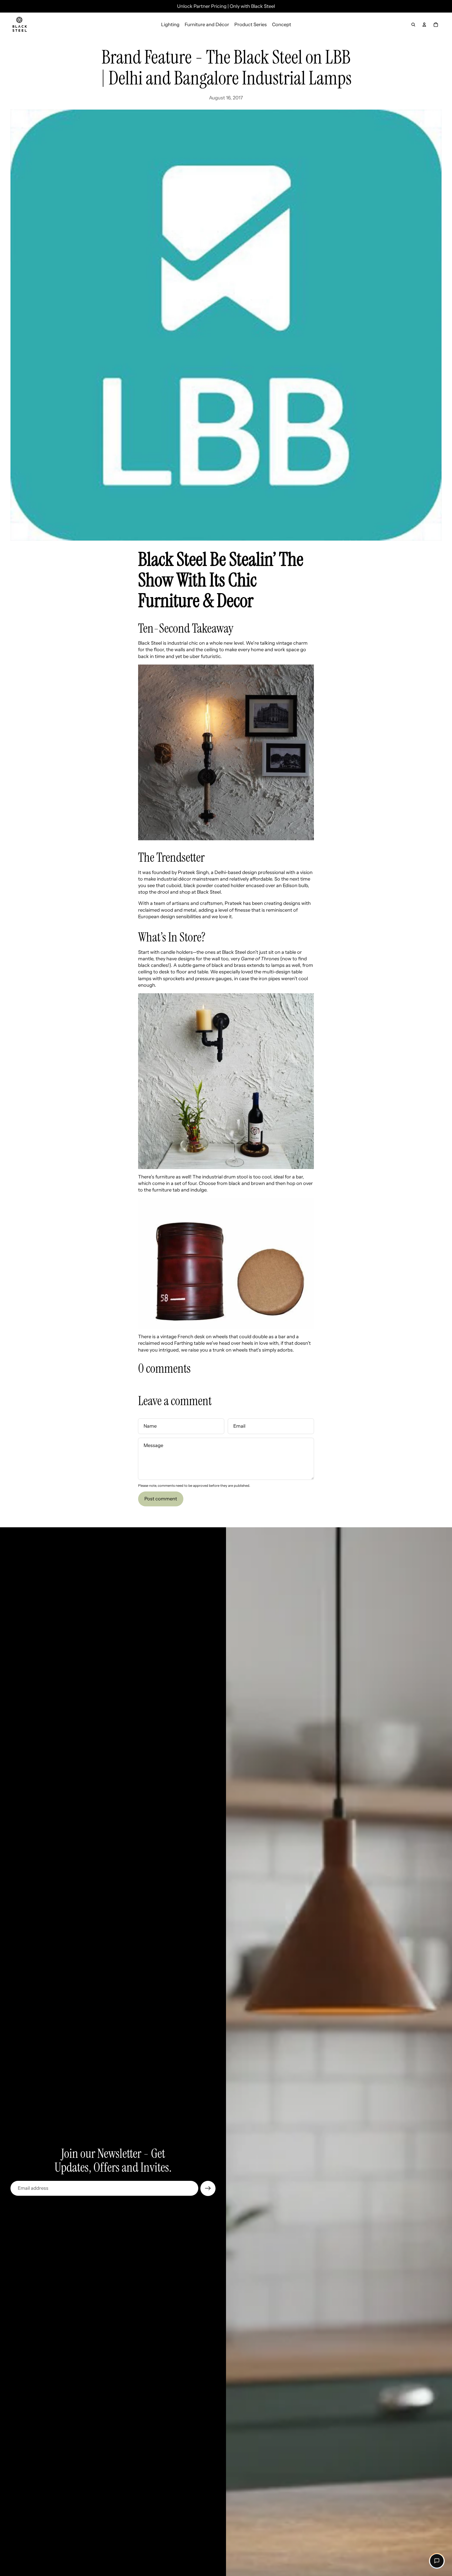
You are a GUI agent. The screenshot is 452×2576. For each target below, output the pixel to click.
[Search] (413, 25)
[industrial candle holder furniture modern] (226, 1081)
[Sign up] (208, 2188)
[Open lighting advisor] (437, 2561)
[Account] (424, 25)
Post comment (161, 1499)
